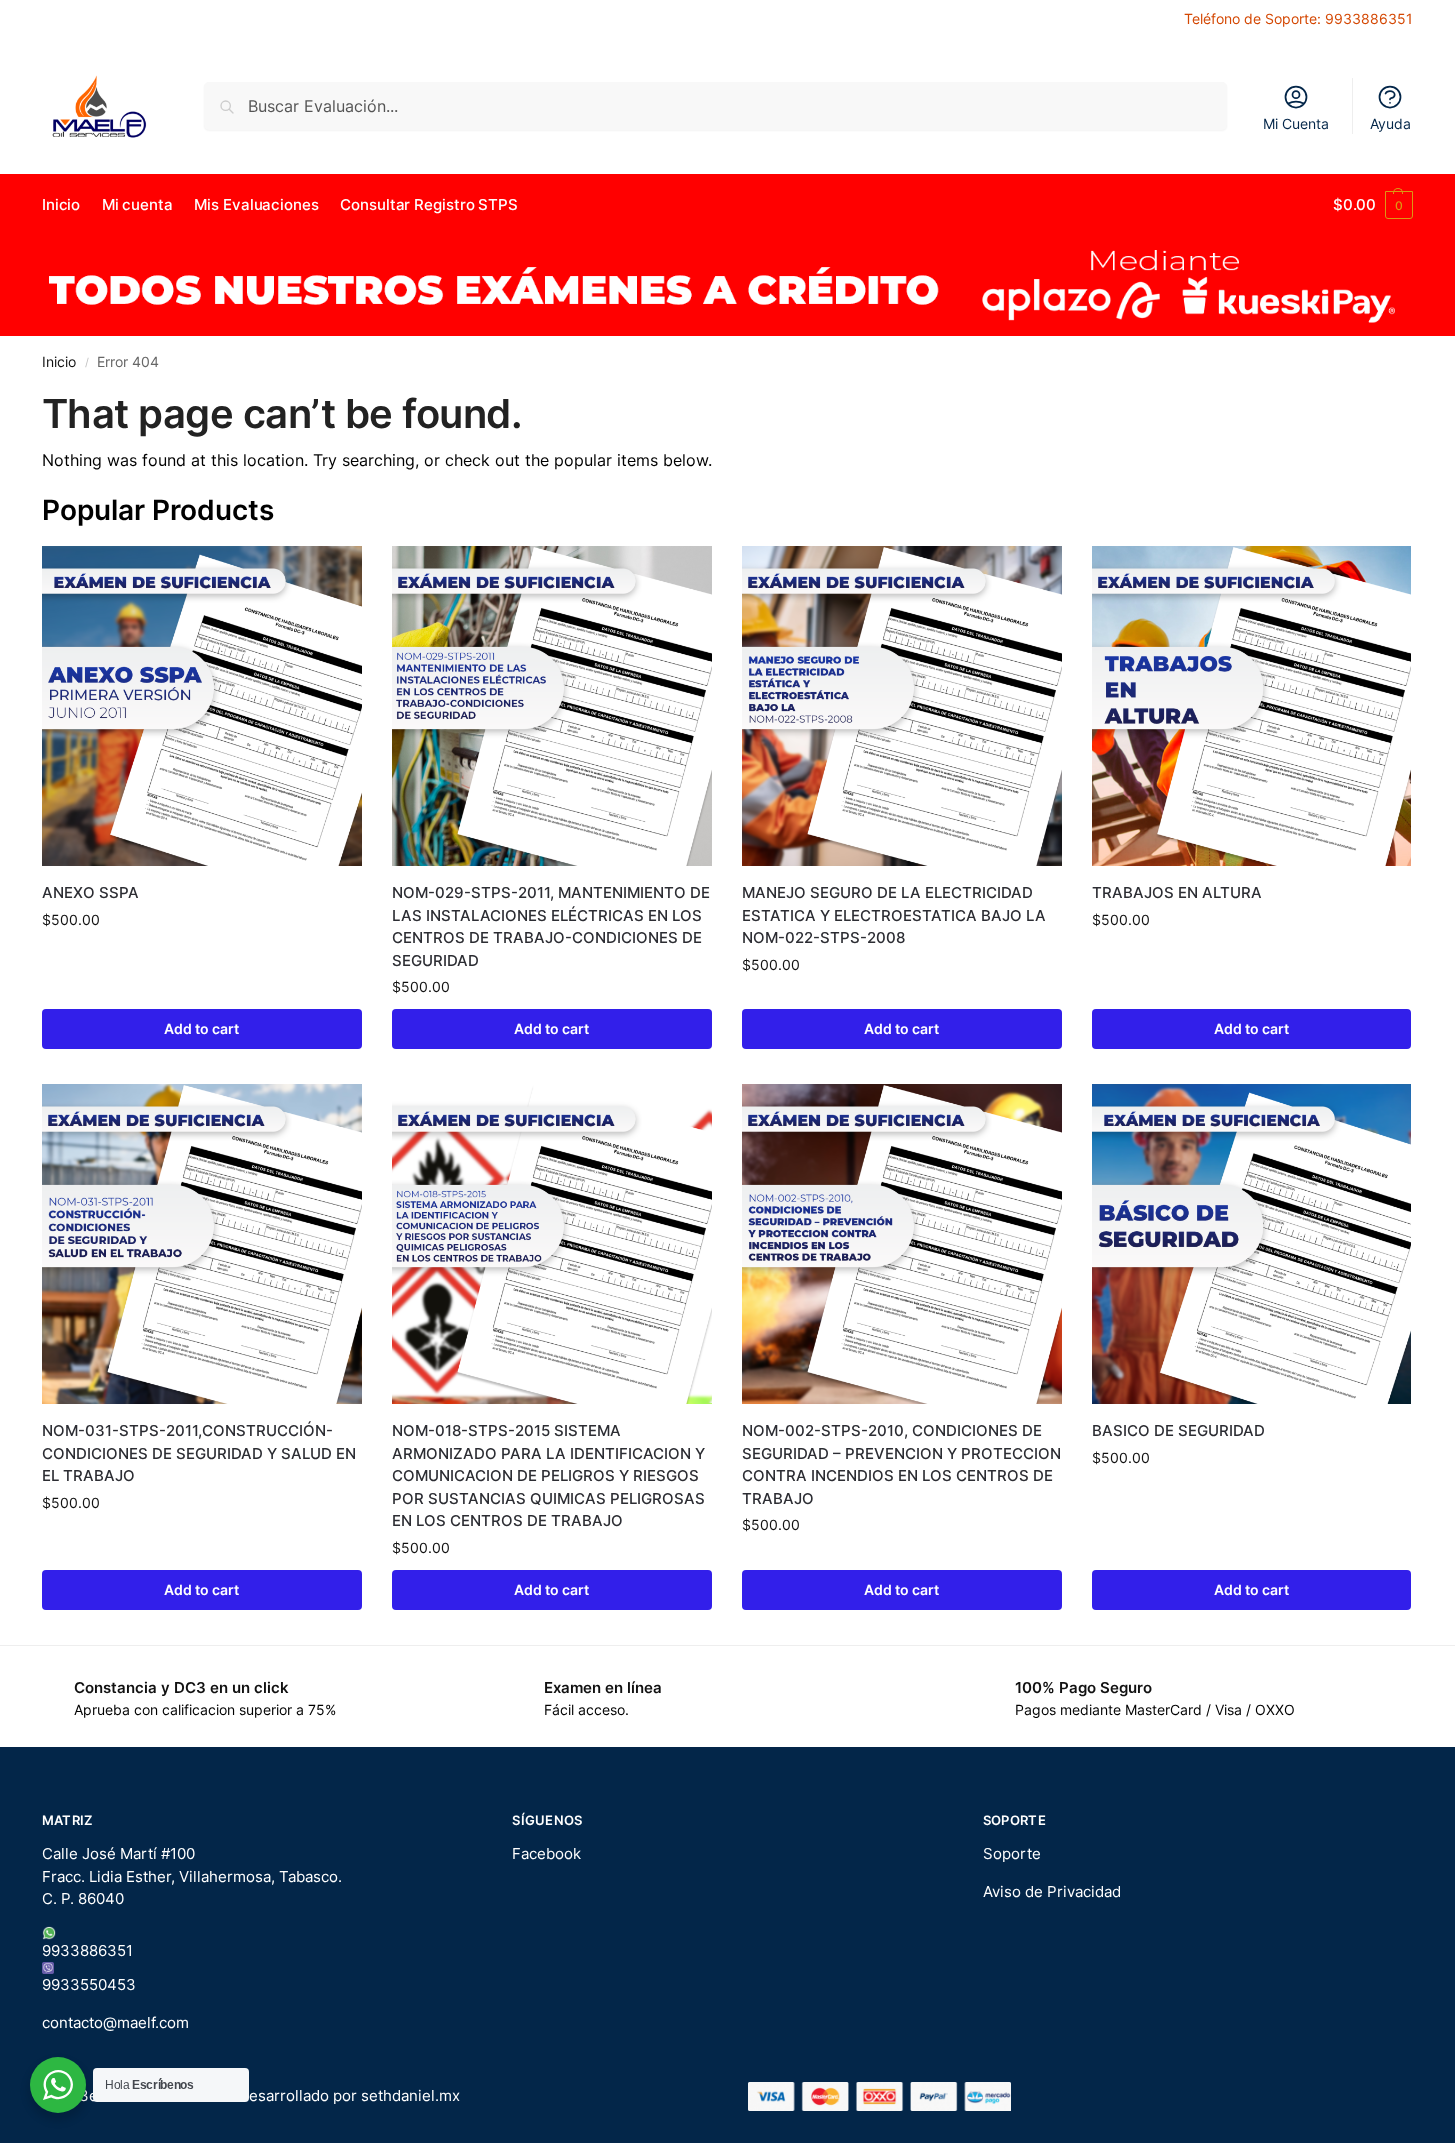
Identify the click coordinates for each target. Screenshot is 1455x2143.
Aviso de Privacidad (1052, 1891)
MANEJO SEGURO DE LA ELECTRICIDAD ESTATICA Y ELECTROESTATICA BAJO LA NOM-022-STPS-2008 (894, 915)
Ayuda (1390, 123)
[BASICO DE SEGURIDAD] (1252, 1244)
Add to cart (201, 1028)
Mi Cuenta (1296, 123)
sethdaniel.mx (410, 2095)
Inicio (59, 362)
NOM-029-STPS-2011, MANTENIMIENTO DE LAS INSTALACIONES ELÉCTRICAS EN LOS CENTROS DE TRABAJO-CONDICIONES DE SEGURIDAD (551, 926)
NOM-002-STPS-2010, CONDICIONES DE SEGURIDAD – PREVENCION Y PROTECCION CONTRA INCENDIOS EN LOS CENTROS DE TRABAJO (901, 1464)
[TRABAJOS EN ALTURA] (1252, 706)
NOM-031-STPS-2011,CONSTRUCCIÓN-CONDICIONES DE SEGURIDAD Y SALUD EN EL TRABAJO (199, 1453)
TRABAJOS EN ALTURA (1177, 892)
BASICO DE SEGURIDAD (1178, 1430)
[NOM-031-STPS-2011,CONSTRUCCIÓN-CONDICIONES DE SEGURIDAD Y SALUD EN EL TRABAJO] (202, 1244)
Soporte (1012, 1853)
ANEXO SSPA (90, 892)
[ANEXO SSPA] (202, 706)
